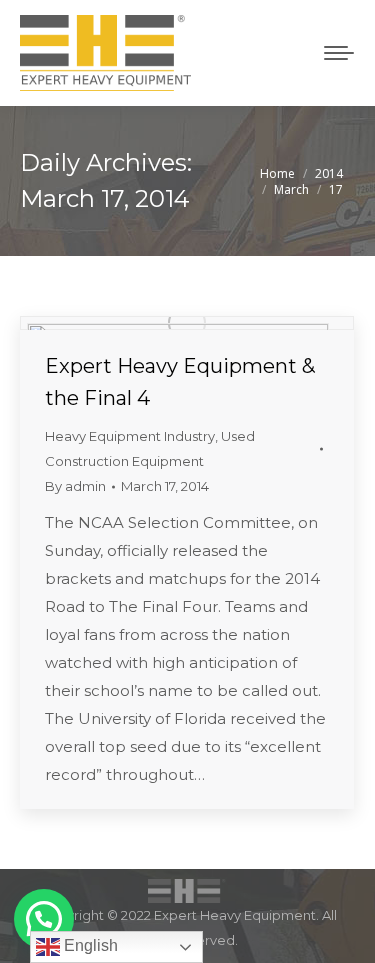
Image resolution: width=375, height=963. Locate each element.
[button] (44, 919)
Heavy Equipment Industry (130, 436)
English (89, 945)
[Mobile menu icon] (339, 53)
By (75, 486)
